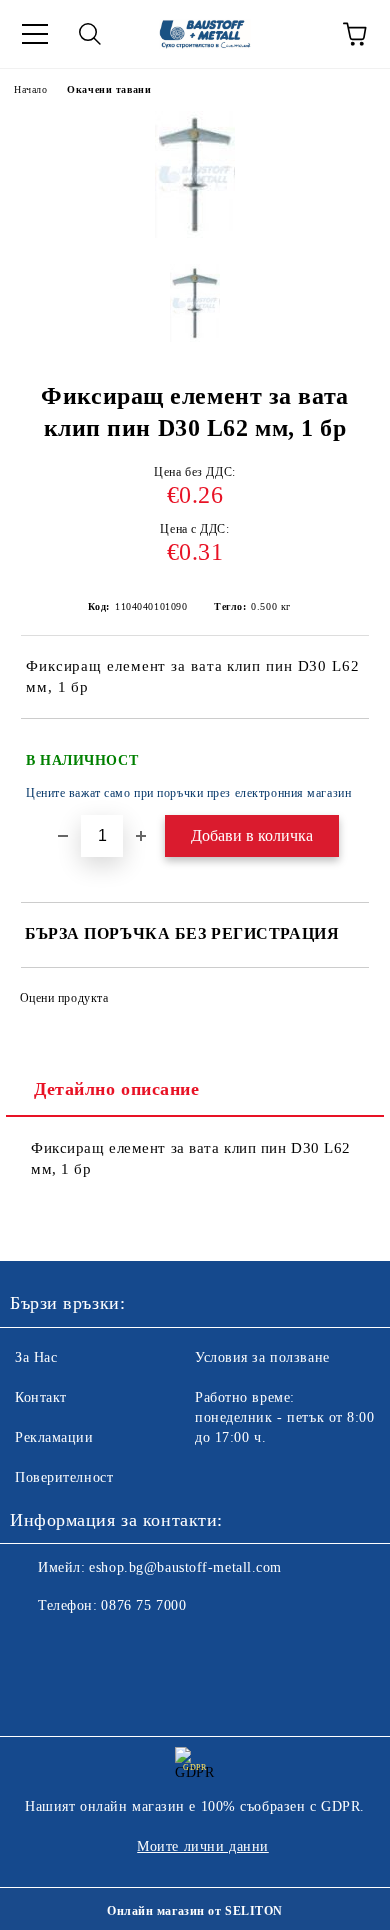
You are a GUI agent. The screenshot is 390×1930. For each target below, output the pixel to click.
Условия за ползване (262, 1357)
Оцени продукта (64, 998)
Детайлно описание (117, 1089)
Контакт (41, 1397)
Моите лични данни (203, 1846)
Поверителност (64, 1477)
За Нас (36, 1357)
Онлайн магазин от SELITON (195, 1911)
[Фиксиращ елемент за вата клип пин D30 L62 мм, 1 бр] (195, 233)
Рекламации (54, 1437)
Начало (30, 89)
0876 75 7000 (143, 1605)
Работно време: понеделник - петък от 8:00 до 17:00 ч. (285, 1417)
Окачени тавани (109, 89)
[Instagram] (80, 1646)
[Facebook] (36, 1646)
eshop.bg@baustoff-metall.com (185, 1567)
